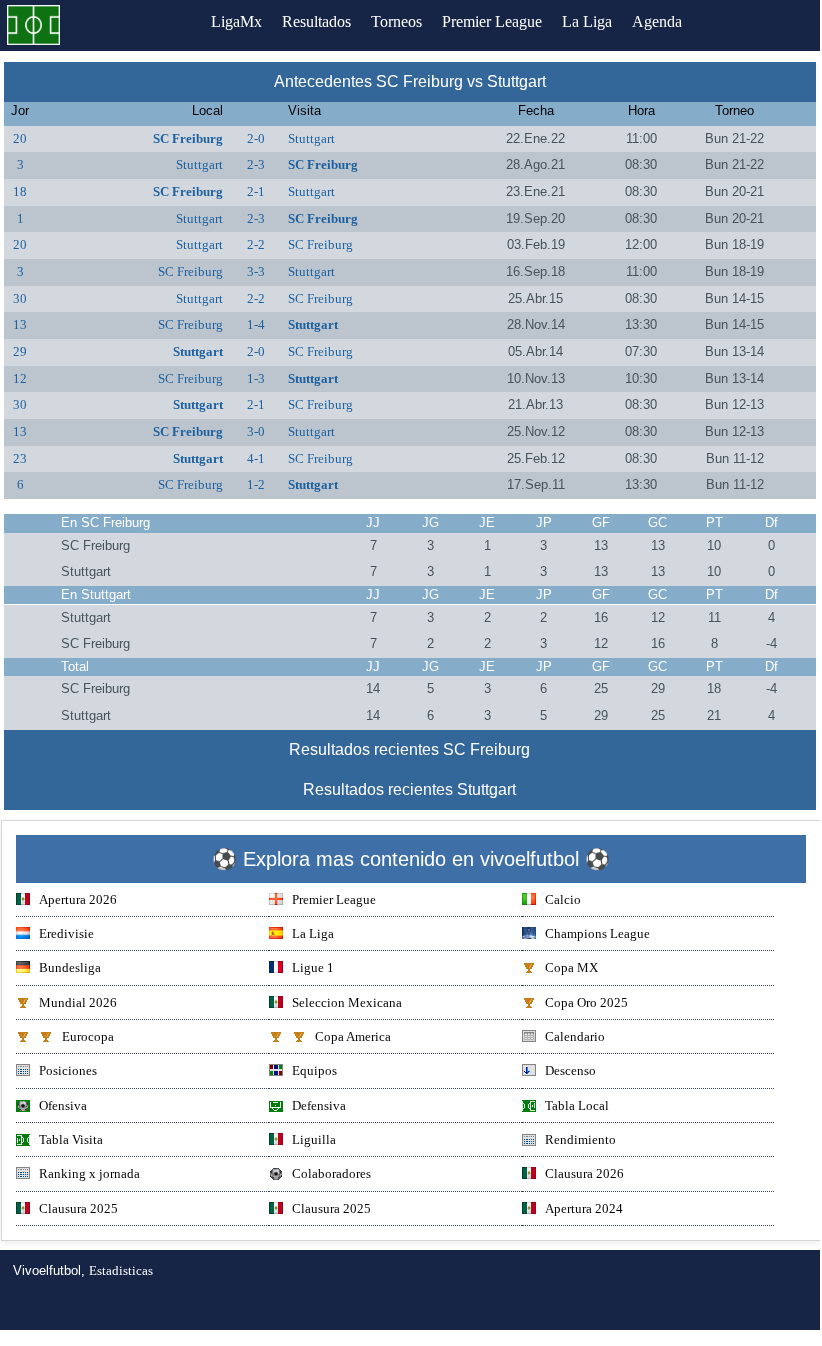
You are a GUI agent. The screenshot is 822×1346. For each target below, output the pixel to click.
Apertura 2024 (584, 1208)
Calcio (563, 899)
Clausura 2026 (584, 1173)
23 (20, 458)
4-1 (256, 458)
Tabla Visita (71, 1139)
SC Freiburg (188, 138)
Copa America (353, 1036)
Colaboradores (331, 1173)
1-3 (256, 378)
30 (20, 298)
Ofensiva (63, 1105)
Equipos (314, 1070)
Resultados (316, 21)
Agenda (657, 21)
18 (20, 191)
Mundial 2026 (78, 1002)
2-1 (256, 191)
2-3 (256, 164)
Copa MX (571, 967)
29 (20, 351)
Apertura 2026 (78, 899)
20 (20, 138)
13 (20, 324)
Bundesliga (70, 967)
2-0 (256, 138)
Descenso (570, 1070)
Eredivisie (66, 933)
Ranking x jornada (89, 1173)
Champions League (597, 933)
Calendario (575, 1036)
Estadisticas (121, 1270)
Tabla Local (577, 1105)
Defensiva (319, 1105)
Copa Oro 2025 (586, 1002)
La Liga (587, 21)
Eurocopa (88, 1036)
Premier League (492, 21)
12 (20, 378)
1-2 (256, 484)
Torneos (396, 21)
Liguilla (314, 1139)
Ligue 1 (313, 967)
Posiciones (68, 1070)
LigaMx (236, 21)
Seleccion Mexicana (347, 1002)
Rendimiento (580, 1139)
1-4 (256, 324)
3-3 (256, 271)
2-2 (256, 244)
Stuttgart (311, 138)
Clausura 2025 (78, 1208)
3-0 (256, 431)
